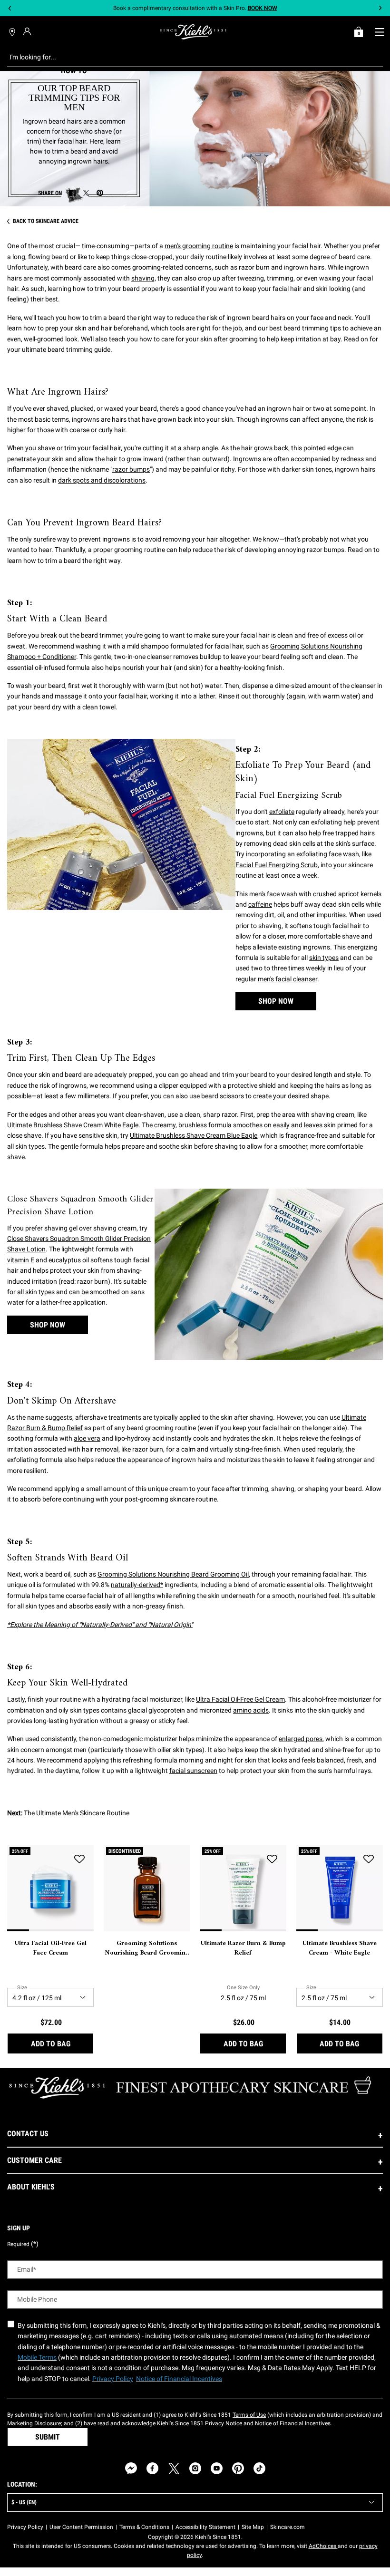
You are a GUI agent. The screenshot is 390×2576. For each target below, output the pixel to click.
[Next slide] (380, 8)
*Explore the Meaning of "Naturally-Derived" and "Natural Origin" (100, 1625)
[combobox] (188, 57)
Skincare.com (288, 2527)
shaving (143, 278)
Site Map (253, 2527)
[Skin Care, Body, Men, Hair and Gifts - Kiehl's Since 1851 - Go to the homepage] (193, 32)
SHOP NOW (276, 1001)
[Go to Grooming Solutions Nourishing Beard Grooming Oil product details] (147, 1888)
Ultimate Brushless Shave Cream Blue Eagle (194, 1135)
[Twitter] (174, 2468)
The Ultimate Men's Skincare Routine (77, 1813)
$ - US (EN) (24, 2502)
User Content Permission (81, 2527)
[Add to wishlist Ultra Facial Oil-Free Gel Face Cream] (79, 1859)
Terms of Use (249, 2415)
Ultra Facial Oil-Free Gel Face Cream (51, 1948)
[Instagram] (195, 2468)
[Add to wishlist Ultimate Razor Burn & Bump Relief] (272, 1859)
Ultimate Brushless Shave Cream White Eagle (73, 1125)
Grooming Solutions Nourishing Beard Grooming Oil (173, 1574)
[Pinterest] (238, 2468)
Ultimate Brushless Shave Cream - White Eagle (340, 1948)
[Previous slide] (10, 8)
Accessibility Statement (205, 2527)
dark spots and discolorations (102, 480)
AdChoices (323, 2546)
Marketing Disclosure (34, 2423)
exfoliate (282, 812)
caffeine (260, 904)
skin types (324, 958)
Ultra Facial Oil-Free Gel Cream (240, 1699)
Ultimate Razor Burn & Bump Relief (243, 1948)
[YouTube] (217, 2468)
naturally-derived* (137, 1585)
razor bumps (131, 469)
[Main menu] (379, 32)
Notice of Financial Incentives (293, 2423)
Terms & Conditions (144, 2527)
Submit (48, 2437)
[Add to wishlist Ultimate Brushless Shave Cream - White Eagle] (369, 1859)
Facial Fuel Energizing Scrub (277, 865)
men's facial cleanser (288, 979)
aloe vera (87, 1438)
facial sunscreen (193, 1771)
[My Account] (28, 31)
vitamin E (21, 1260)
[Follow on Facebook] (152, 2468)
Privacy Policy (25, 2527)
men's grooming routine (199, 246)
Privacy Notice (223, 2423)
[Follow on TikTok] (259, 2468)
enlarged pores (301, 1739)
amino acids (251, 1710)
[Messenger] (131, 2468)
